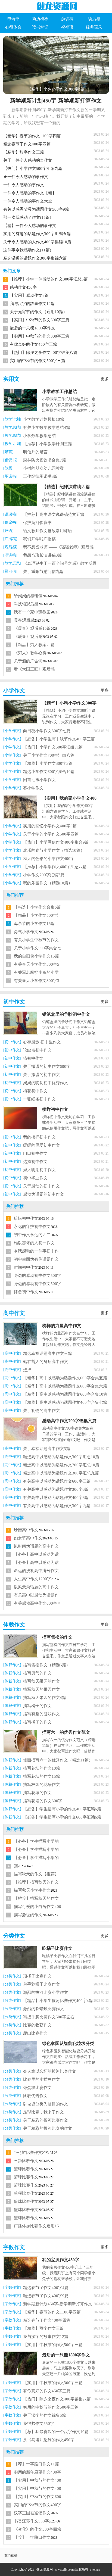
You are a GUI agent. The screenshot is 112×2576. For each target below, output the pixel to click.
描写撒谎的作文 (28, 1915)
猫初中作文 (33, 1058)
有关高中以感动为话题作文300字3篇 (56, 1489)
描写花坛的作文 (37, 1793)
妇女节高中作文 (28, 1538)
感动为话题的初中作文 (43, 1194)
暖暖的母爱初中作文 (41, 1145)
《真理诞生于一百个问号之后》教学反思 (60, 563)
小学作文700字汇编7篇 (44, 875)
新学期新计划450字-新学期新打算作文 (56, 101)
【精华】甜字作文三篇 (24, 152)
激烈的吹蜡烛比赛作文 (43, 2009)
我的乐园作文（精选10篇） (48, 883)
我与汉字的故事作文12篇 (32, 304)
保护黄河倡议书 (37, 523)
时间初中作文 (26, 1267)
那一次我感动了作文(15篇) (27, 217)
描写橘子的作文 (37, 1706)
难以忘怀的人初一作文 (34, 1243)
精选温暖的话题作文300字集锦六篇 (35, 258)
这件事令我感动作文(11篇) (27, 250)
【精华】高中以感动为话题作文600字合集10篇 (65, 1394)
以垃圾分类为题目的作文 (46, 2104)
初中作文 (14, 1002)
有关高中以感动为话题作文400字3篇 (56, 1498)
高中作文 (14, 1313)
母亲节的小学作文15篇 (34, 924)
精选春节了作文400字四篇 (27, 144)
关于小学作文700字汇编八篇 (49, 755)
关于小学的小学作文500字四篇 (51, 834)
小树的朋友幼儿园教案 (43, 468)
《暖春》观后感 (28, 637)
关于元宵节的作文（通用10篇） (38, 312)
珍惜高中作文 (26, 1530)
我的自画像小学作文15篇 (36, 956)
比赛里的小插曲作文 (41, 2079)
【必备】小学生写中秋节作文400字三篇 (59, 739)
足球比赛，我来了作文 (43, 2112)
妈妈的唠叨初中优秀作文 (46, 1083)
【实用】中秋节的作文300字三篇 (40, 336)
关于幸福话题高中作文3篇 (47, 1449)
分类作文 (14, 1936)
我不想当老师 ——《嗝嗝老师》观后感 (58, 547)
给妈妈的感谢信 (28, 596)
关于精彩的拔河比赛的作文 (48, 2128)
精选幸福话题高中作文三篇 (48, 1354)
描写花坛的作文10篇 (42, 1768)
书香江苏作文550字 (31, 2521)
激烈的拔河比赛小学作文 (46, 1992)
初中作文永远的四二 (32, 1235)
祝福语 (67, 27)
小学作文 (14, 690)
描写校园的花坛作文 (41, 1785)
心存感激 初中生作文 (42, 1042)
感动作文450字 (23, 287)
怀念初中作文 (26, 1292)
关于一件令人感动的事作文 (28, 160)
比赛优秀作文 (35, 2096)
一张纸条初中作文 (39, 1099)
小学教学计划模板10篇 (44, 419)
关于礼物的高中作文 (41, 1411)
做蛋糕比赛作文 (37, 2088)
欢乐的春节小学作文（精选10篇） (54, 850)
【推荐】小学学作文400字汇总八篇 (55, 867)
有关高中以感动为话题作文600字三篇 (57, 1481)
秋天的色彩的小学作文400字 (49, 859)
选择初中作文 (35, 1162)
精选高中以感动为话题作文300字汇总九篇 (61, 1473)
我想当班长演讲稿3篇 (43, 555)
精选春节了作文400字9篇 (46, 2296)
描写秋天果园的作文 (41, 1681)
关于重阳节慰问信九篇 (43, 572)
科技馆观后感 (26, 604)
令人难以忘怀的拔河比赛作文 (50, 2071)
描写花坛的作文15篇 (42, 1776)
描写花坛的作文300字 (43, 1801)
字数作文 (14, 2247)
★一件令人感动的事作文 (26, 177)
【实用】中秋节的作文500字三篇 (40, 320)
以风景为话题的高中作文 (36, 1587)
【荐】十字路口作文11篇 (36, 2464)
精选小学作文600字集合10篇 (49, 772)
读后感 (94, 19)
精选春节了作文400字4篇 (46, 2288)
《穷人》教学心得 (30, 653)
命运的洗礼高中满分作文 (36, 1571)
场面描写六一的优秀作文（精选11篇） (58, 1760)
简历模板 (40, 19)
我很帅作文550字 (39, 2424)
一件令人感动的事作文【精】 (30, 193)
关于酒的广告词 (28, 661)
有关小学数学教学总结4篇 (47, 428)
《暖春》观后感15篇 (32, 628)
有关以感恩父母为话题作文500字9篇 (36, 209)
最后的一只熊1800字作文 (32, 328)
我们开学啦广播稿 (39, 539)
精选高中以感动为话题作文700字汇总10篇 (61, 1465)
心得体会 (13, 27)
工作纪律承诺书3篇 (41, 476)
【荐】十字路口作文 (32, 2537)
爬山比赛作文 (35, 2033)
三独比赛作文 (26, 2161)
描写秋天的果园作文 (41, 1689)
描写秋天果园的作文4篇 (45, 1698)
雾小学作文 (33, 788)
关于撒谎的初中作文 (41, 1075)
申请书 (13, 19)
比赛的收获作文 (37, 2025)
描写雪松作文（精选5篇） (47, 1665)
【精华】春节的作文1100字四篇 (32, 136)
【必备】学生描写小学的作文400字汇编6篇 (62, 1809)
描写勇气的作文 (37, 1673)
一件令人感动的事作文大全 (28, 201)
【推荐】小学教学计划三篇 (48, 444)
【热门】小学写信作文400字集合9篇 (56, 842)
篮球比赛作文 (26, 2169)
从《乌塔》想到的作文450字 (49, 2440)
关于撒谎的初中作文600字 (47, 1066)
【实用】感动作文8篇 (29, 295)
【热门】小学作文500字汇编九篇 (33, 169)
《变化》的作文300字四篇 (38, 2529)
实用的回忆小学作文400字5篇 (50, 826)
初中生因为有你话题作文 (36, 1259)
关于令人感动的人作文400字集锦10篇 (37, 242)
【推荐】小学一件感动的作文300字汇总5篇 (49, 279)
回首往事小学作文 (39, 780)
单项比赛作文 (26, 2193)
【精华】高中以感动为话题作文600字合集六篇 (65, 1386)
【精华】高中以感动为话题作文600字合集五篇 (65, 1378)
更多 (105, 379)
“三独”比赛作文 (28, 2153)
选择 (27, 1370)
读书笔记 (40, 27)
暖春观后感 (24, 620)
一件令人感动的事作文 (24, 185)
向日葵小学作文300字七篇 (47, 731)
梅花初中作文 (35, 1091)
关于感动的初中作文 (41, 1186)
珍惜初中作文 (26, 1218)
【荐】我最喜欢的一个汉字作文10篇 (56, 2432)
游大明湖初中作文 (39, 1170)
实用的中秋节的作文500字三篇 (38, 361)
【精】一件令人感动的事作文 (30, 226)
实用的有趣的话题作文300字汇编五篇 (37, 234)
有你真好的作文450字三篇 (33, 344)
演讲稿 (67, 19)
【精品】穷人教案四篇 (34, 645)
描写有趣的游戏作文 (41, 1714)
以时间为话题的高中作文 (36, 1546)
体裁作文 (14, 1624)
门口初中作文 (35, 1153)
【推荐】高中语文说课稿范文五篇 (54, 514)
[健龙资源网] (56, 6)
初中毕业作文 (35, 1178)
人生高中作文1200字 (32, 1579)
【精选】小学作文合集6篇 (37, 907)
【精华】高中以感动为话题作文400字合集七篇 (65, 1402)
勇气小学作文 (26, 932)
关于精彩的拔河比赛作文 (46, 2120)
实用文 (11, 379)
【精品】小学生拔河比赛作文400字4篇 (58, 2001)
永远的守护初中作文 (32, 1227)
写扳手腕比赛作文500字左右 (49, 2017)
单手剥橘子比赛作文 (41, 1984)
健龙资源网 (45, 2569)
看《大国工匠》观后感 (34, 669)
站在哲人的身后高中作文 (46, 1362)
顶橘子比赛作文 (37, 1976)
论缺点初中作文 (37, 1050)
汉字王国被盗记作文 (32, 2513)
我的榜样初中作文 (39, 1137)
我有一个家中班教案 (32, 612)
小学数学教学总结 (39, 436)
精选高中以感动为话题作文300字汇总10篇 (61, 1457)
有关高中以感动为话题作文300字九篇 (57, 1506)
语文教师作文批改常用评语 (48, 531)
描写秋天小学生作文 (32, 1890)
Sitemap (95, 2569)
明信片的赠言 (35, 452)
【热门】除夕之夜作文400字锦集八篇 (44, 353)
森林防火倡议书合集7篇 (45, 460)
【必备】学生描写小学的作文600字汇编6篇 (62, 1817)
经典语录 (94, 27)
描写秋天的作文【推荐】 (36, 1874)
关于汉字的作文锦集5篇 (45, 2415)
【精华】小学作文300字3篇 (48, 763)
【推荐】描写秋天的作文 (36, 1898)
